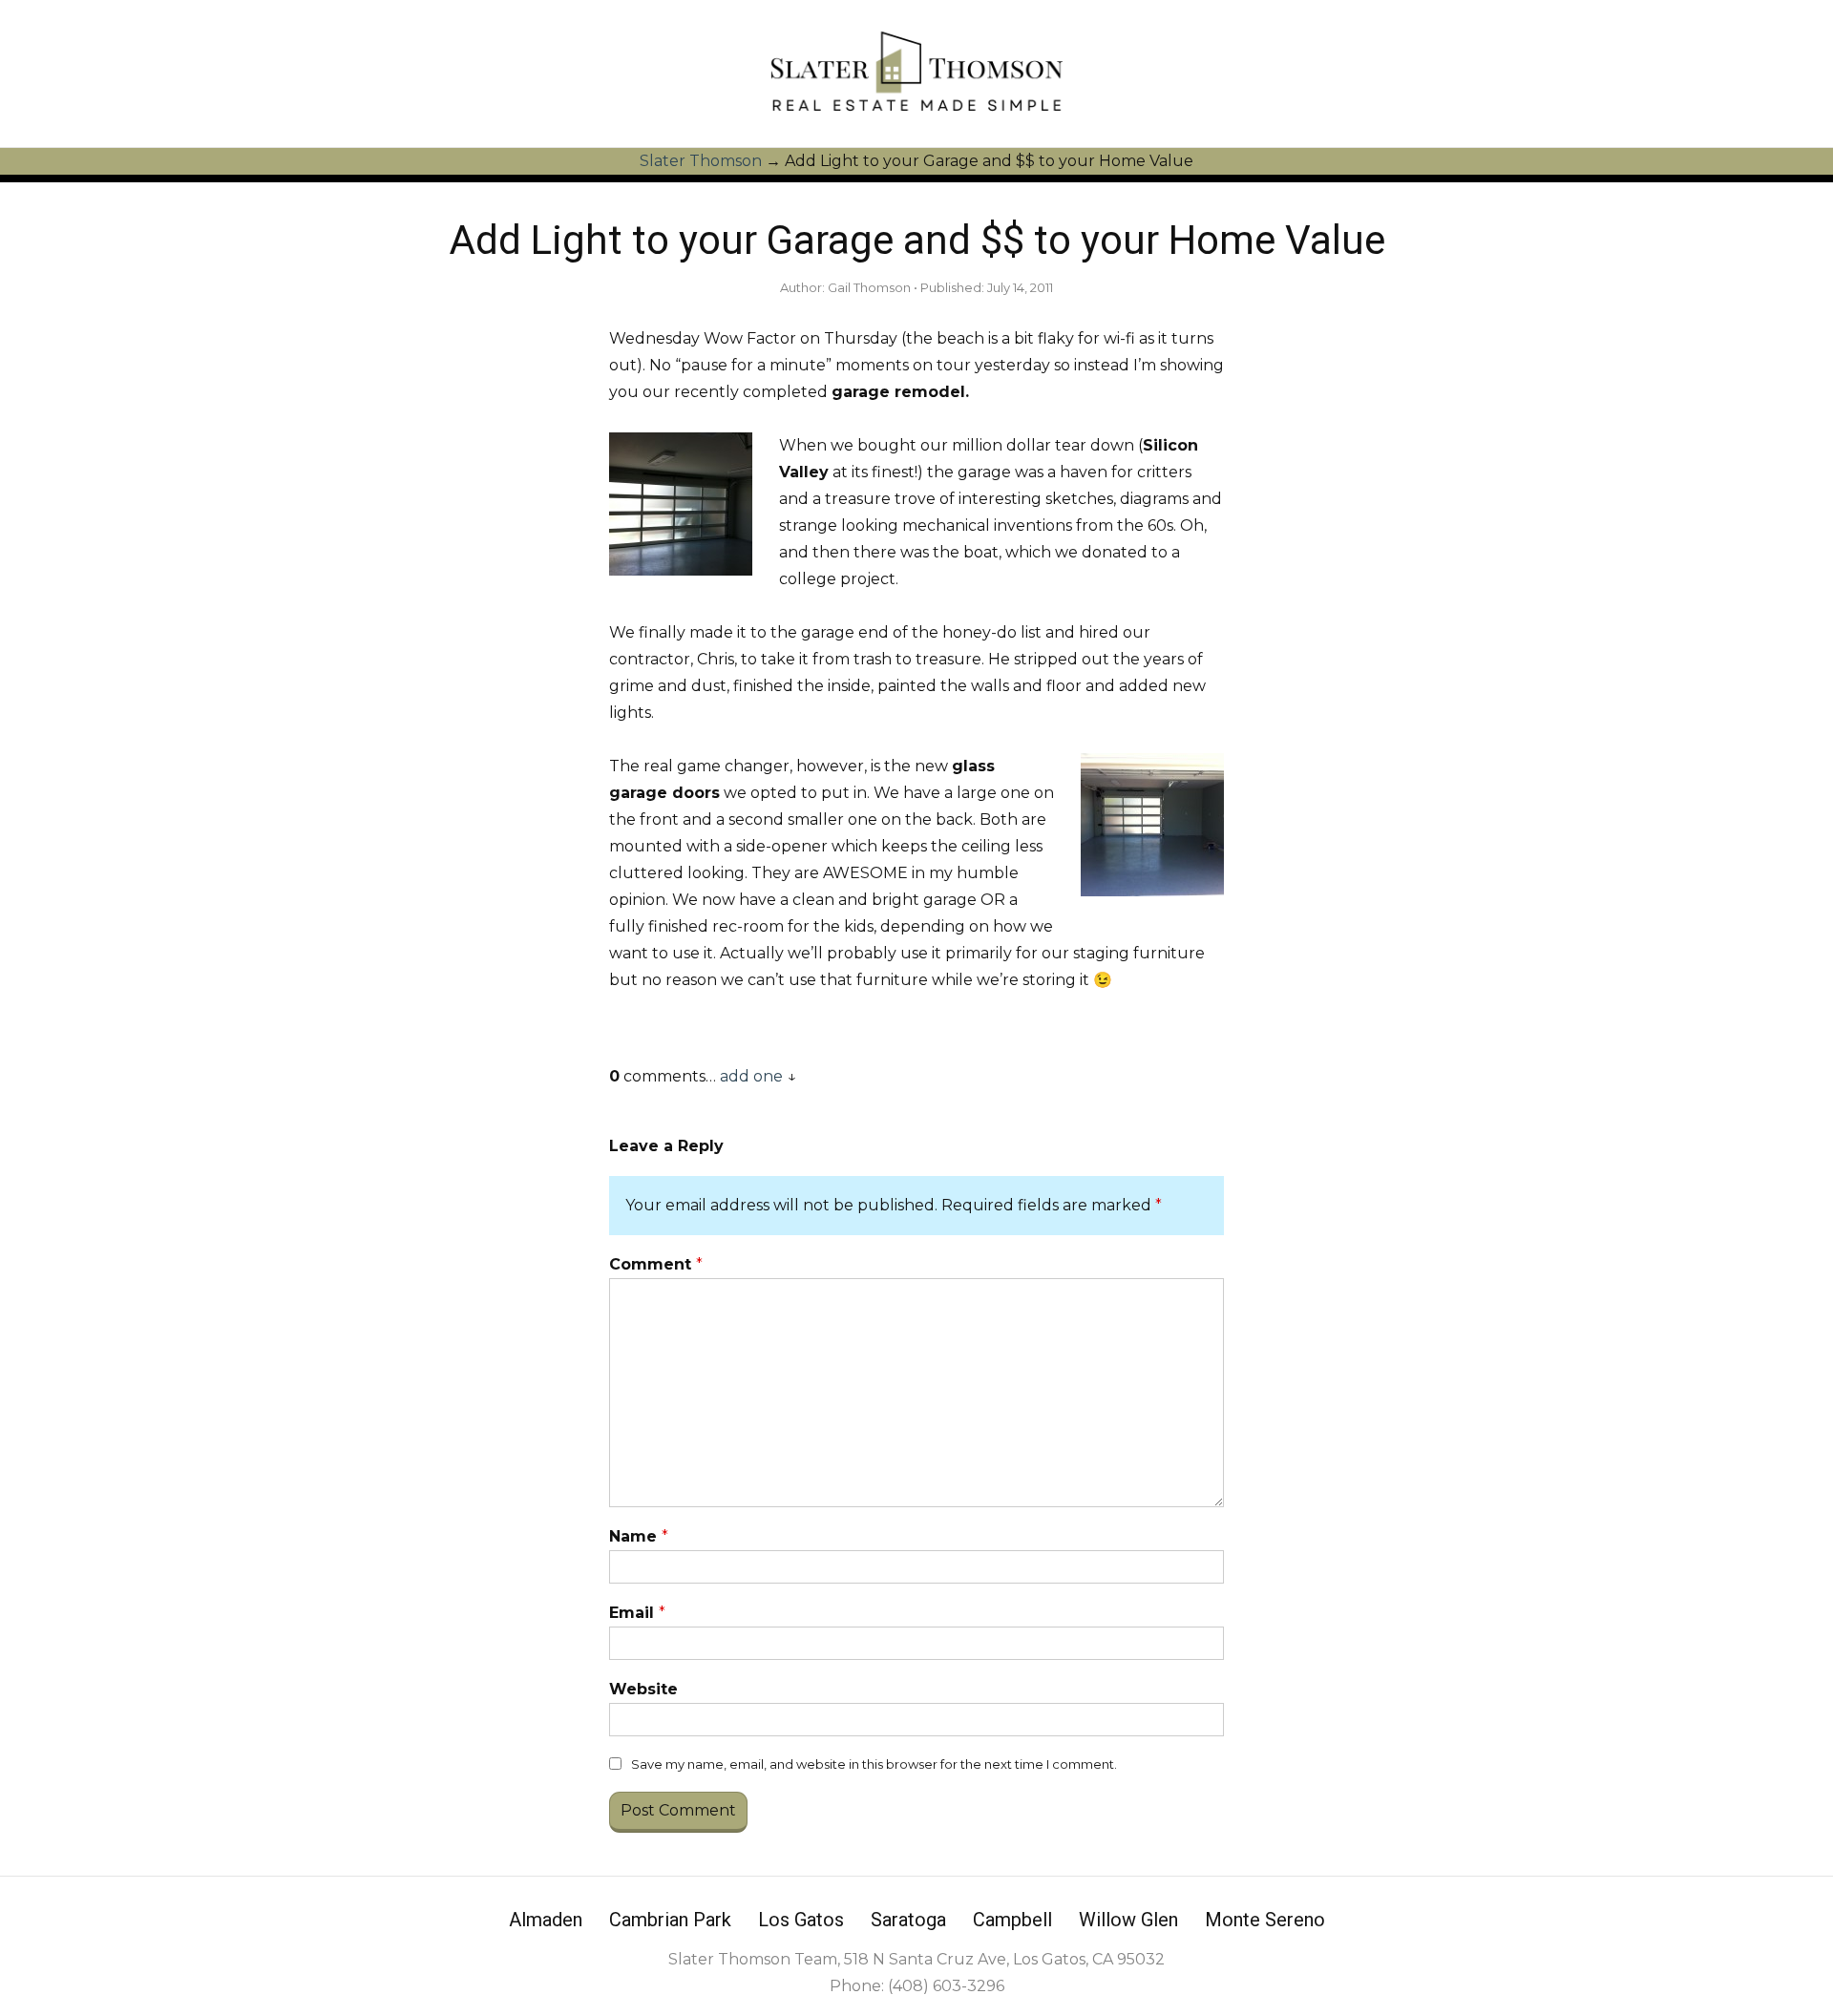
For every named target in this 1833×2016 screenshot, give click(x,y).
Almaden (546, 1920)
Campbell (1012, 1920)
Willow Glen (1128, 1920)
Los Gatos (801, 1920)
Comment (656, 1264)
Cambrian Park (670, 1920)
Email (637, 1613)
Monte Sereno (1265, 1920)
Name (639, 1536)
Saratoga (908, 1920)
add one (751, 1076)
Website (643, 1689)
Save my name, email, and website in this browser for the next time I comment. (874, 1764)
